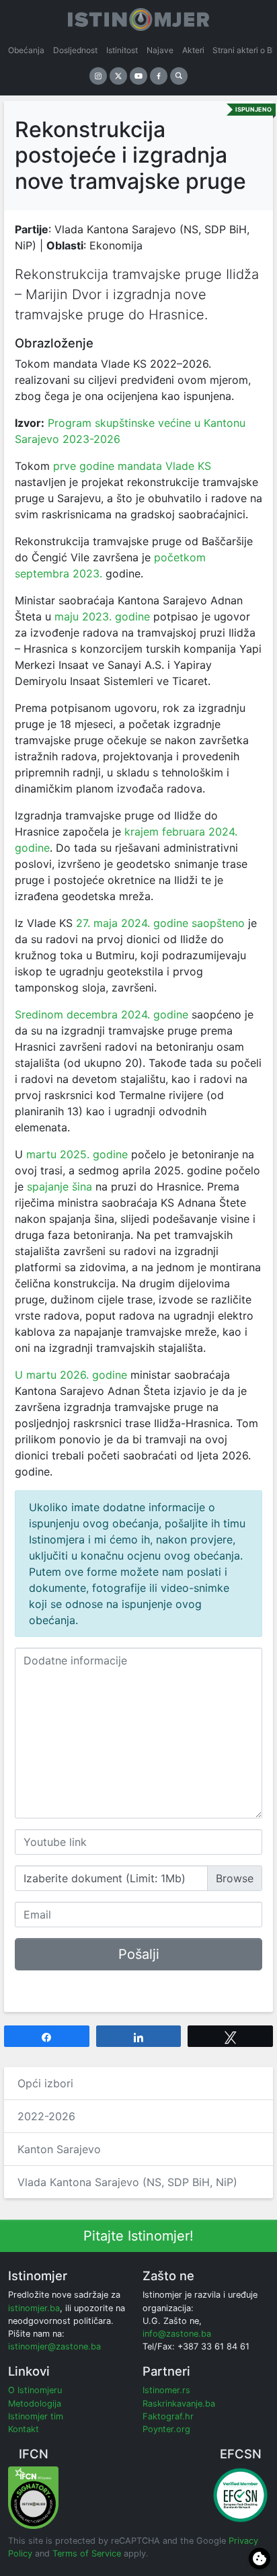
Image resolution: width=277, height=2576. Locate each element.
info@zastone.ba (177, 2334)
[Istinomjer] (138, 17)
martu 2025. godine (77, 1154)
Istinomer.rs (166, 2390)
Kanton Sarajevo (59, 2149)
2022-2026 (46, 2116)
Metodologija (35, 2404)
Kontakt (24, 2429)
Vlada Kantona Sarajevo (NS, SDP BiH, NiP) (127, 2182)
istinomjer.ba (34, 2308)
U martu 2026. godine (71, 1375)
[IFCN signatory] (33, 2497)
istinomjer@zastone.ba (54, 2346)
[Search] (179, 76)
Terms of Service (87, 2553)
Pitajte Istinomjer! (138, 2236)
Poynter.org (166, 2429)
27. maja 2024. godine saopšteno (160, 923)
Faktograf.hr (168, 2416)
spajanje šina (60, 1186)
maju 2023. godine (102, 616)
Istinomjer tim (36, 2416)
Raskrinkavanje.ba (179, 2404)
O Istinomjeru (35, 2390)
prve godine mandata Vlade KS (130, 466)
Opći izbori (45, 2083)
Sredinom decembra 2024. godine (102, 1014)
